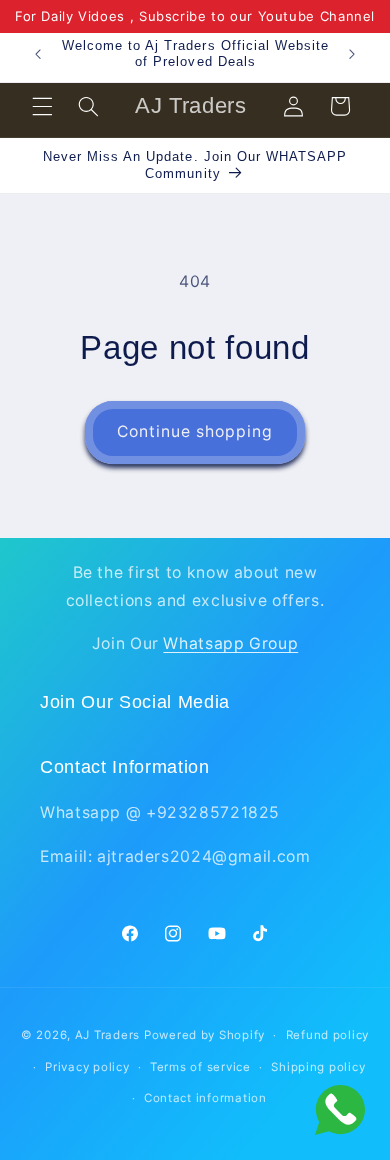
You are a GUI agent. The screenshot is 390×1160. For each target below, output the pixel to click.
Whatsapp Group (230, 643)
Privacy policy (87, 1067)
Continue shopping (195, 431)
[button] (42, 106)
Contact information (205, 1098)
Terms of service (200, 1067)
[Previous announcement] (38, 54)
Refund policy (328, 1035)
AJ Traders (107, 1035)
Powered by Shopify (204, 1035)
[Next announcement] (352, 54)
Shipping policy (318, 1067)
